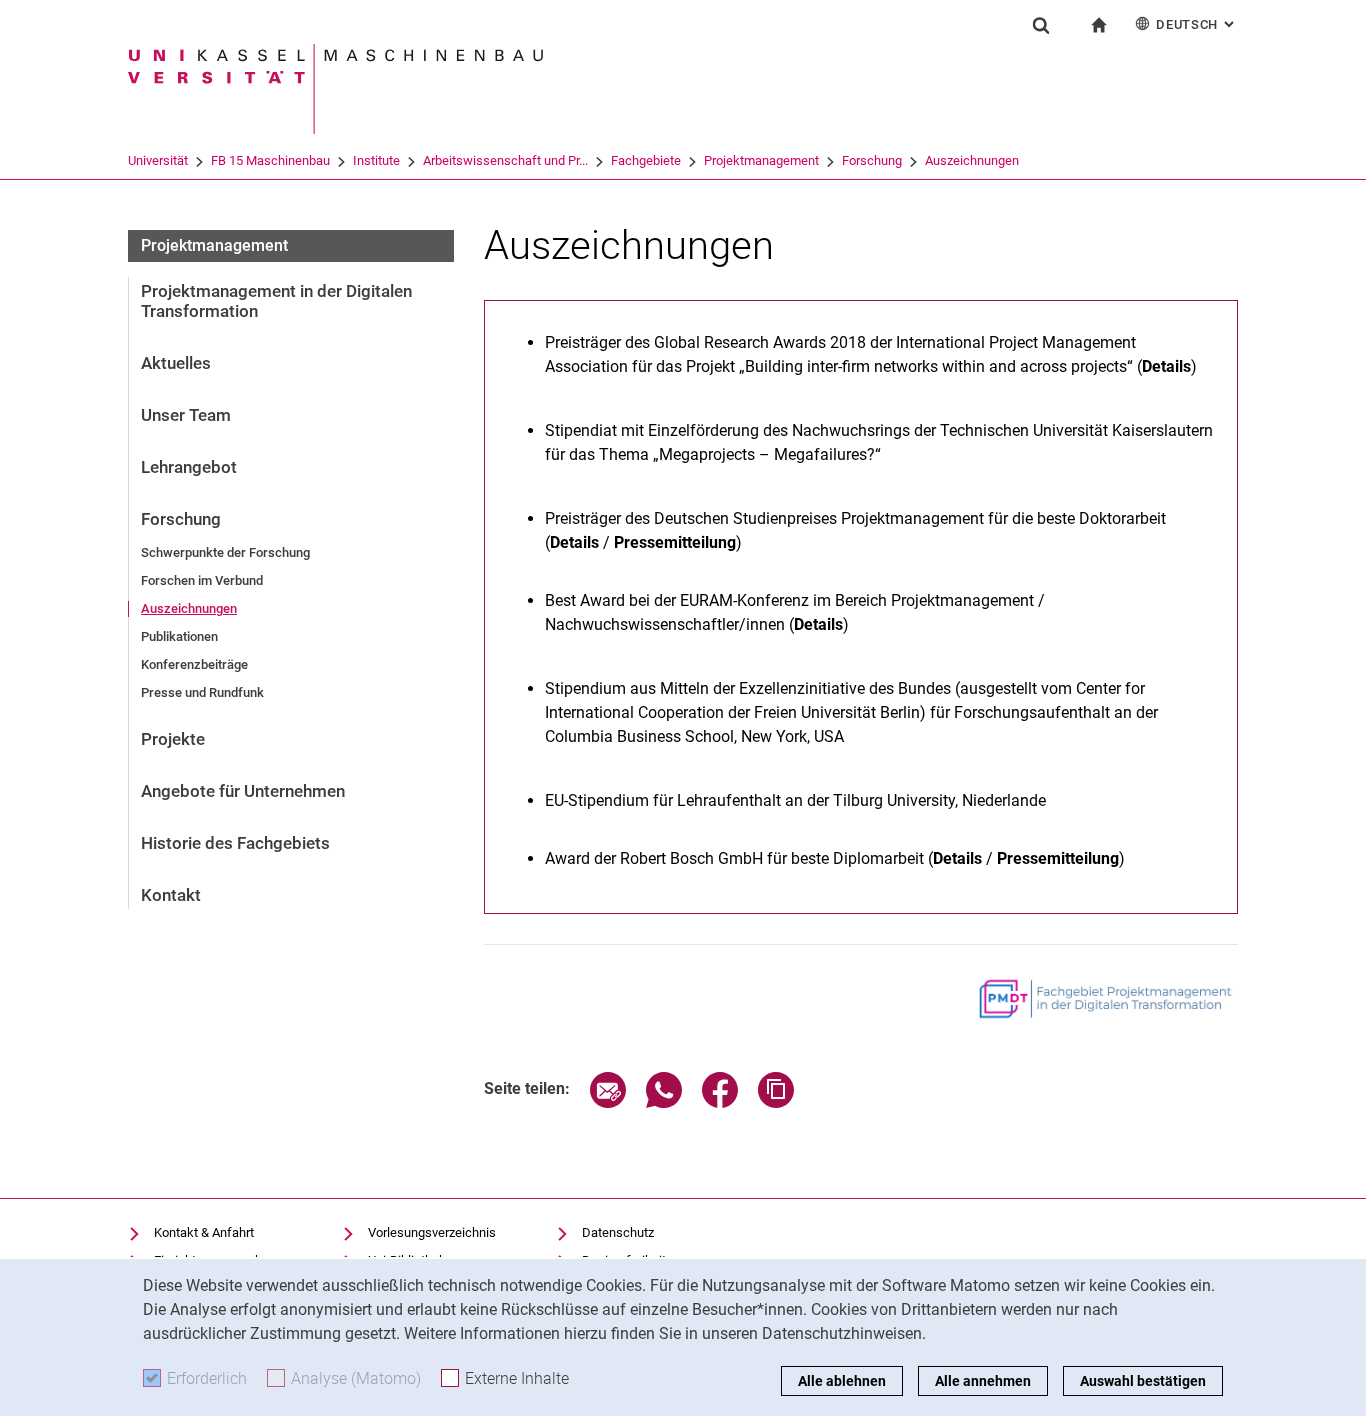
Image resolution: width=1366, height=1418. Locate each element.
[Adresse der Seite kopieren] (776, 1102)
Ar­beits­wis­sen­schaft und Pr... (505, 160)
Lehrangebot (189, 467)
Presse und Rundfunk (202, 692)
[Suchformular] (1041, 25)
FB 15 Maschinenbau (270, 160)
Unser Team (186, 415)
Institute (376, 160)
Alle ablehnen (842, 1381)
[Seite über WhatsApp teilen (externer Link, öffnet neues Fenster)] (664, 1102)
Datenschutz (618, 1232)
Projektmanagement (761, 160)
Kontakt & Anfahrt (204, 1232)
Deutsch (1197, 24)
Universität (158, 160)
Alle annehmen (983, 1381)
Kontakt (171, 895)
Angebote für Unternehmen (243, 791)
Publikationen (179, 636)
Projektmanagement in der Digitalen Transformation (276, 301)
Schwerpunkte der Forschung (225, 552)
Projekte (173, 739)
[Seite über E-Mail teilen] (608, 1102)
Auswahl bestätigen (1143, 1381)
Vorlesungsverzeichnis (432, 1232)
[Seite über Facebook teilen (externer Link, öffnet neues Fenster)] (720, 1102)
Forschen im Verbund (202, 580)
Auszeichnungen (972, 160)
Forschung (872, 160)
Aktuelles (176, 363)
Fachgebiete (646, 160)
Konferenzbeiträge (194, 664)
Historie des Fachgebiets (235, 843)
